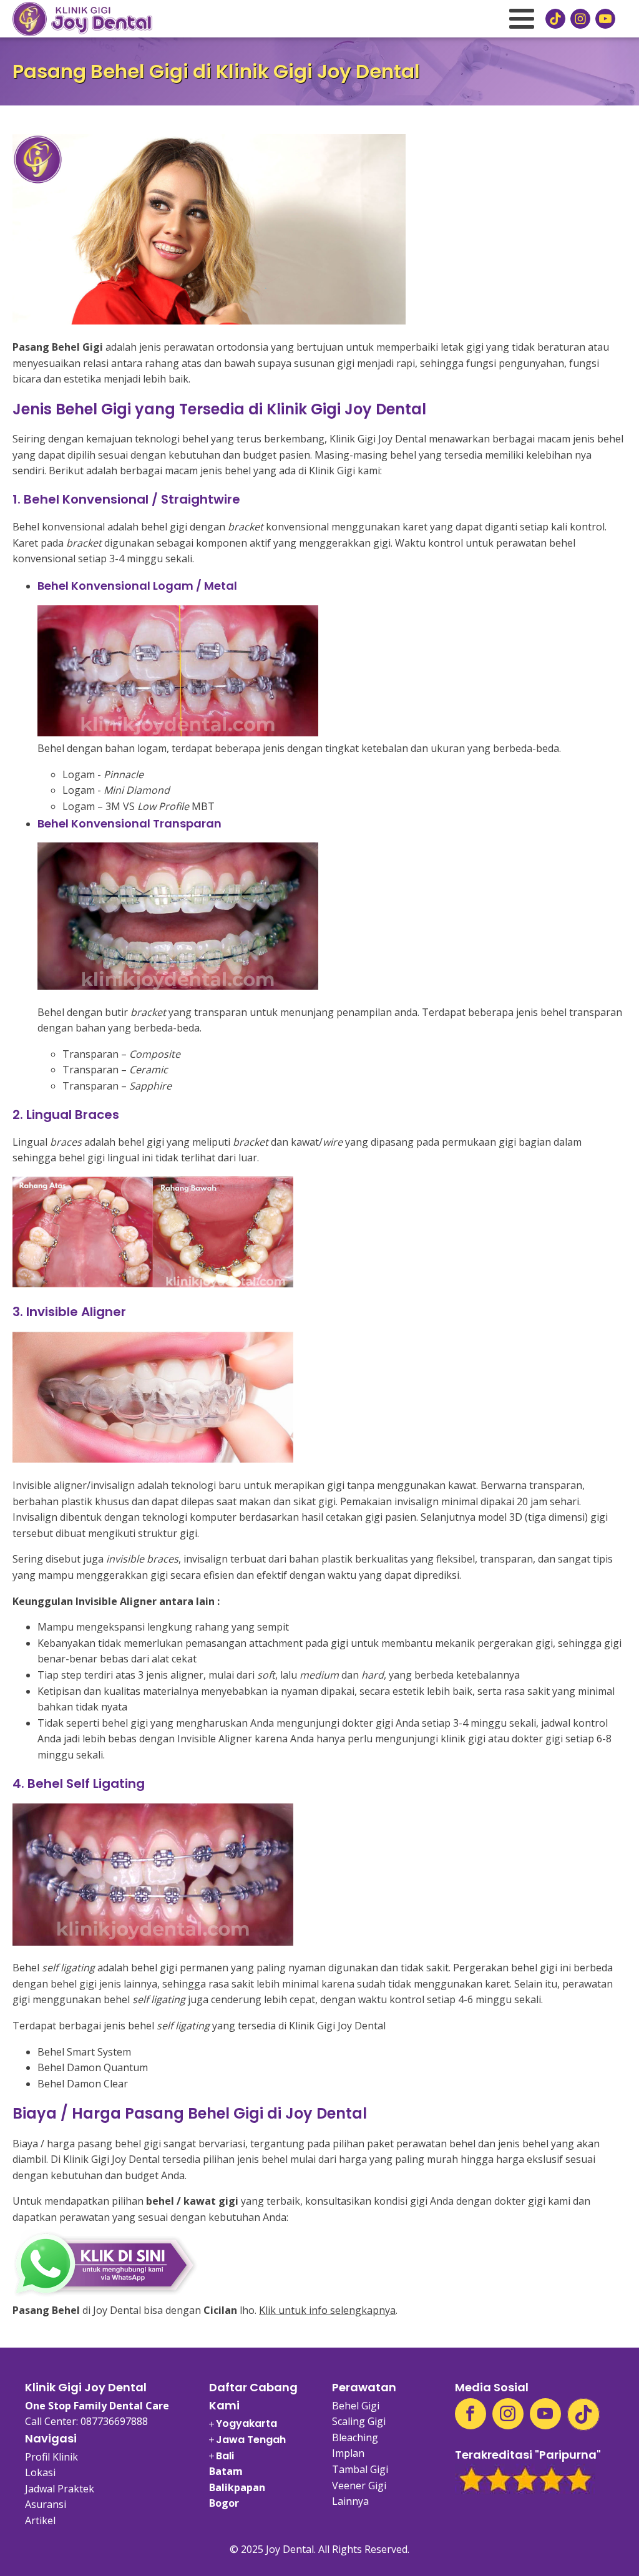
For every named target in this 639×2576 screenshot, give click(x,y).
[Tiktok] (583, 2414)
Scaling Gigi (359, 2421)
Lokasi (40, 2472)
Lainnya (350, 2501)
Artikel (40, 2520)
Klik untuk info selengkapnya (327, 2310)
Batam (226, 2471)
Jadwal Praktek (60, 2489)
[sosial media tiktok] (555, 19)
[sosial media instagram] (580, 19)
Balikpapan (237, 2487)
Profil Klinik (51, 2457)
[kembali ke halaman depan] (82, 19)
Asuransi (46, 2504)
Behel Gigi (356, 2406)
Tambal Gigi (360, 2469)
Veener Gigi (359, 2486)
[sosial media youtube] (605, 19)
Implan (348, 2453)
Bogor (224, 2503)
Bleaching (355, 2437)
